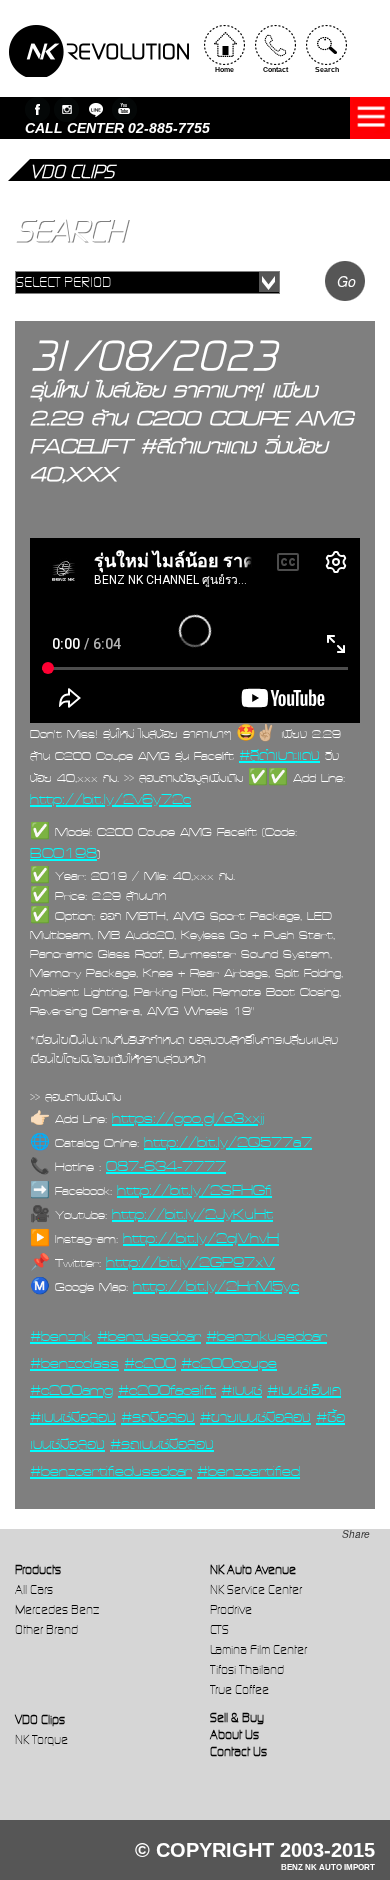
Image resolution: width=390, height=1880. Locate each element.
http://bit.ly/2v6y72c (110, 799)
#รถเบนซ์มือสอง (162, 1444)
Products (38, 1569)
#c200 (150, 1363)
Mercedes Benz (57, 1609)
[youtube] (124, 109)
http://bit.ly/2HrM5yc (216, 1286)
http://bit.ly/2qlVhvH (201, 1238)
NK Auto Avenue (253, 1569)
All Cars (34, 1589)
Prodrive (231, 1609)
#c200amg (71, 1390)
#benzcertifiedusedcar (111, 1471)
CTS (219, 1629)
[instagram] (66, 109)
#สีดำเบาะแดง (279, 755)
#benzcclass (74, 1363)
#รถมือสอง (158, 1417)
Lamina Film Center (258, 1649)
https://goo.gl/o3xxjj (188, 1118)
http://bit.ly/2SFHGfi (194, 1190)
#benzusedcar (149, 1336)
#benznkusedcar (266, 1336)
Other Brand (46, 1629)
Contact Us (238, 1751)
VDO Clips (40, 1719)
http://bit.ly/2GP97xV (190, 1262)
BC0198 (63, 853)
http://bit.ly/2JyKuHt (192, 1214)
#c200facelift (167, 1390)
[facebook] (37, 109)
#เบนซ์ (241, 1390)
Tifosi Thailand (247, 1669)
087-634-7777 (166, 1166)
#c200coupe (229, 1363)
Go (346, 281)
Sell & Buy (237, 1717)
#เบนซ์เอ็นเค (304, 1390)
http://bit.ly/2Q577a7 (228, 1142)
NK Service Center (256, 1589)
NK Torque (41, 1739)
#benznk (61, 1336)
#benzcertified (248, 1471)
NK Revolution (99, 51)
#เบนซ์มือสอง (73, 1417)
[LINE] (95, 109)
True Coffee (239, 1689)
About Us (234, 1734)
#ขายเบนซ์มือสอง (255, 1417)
